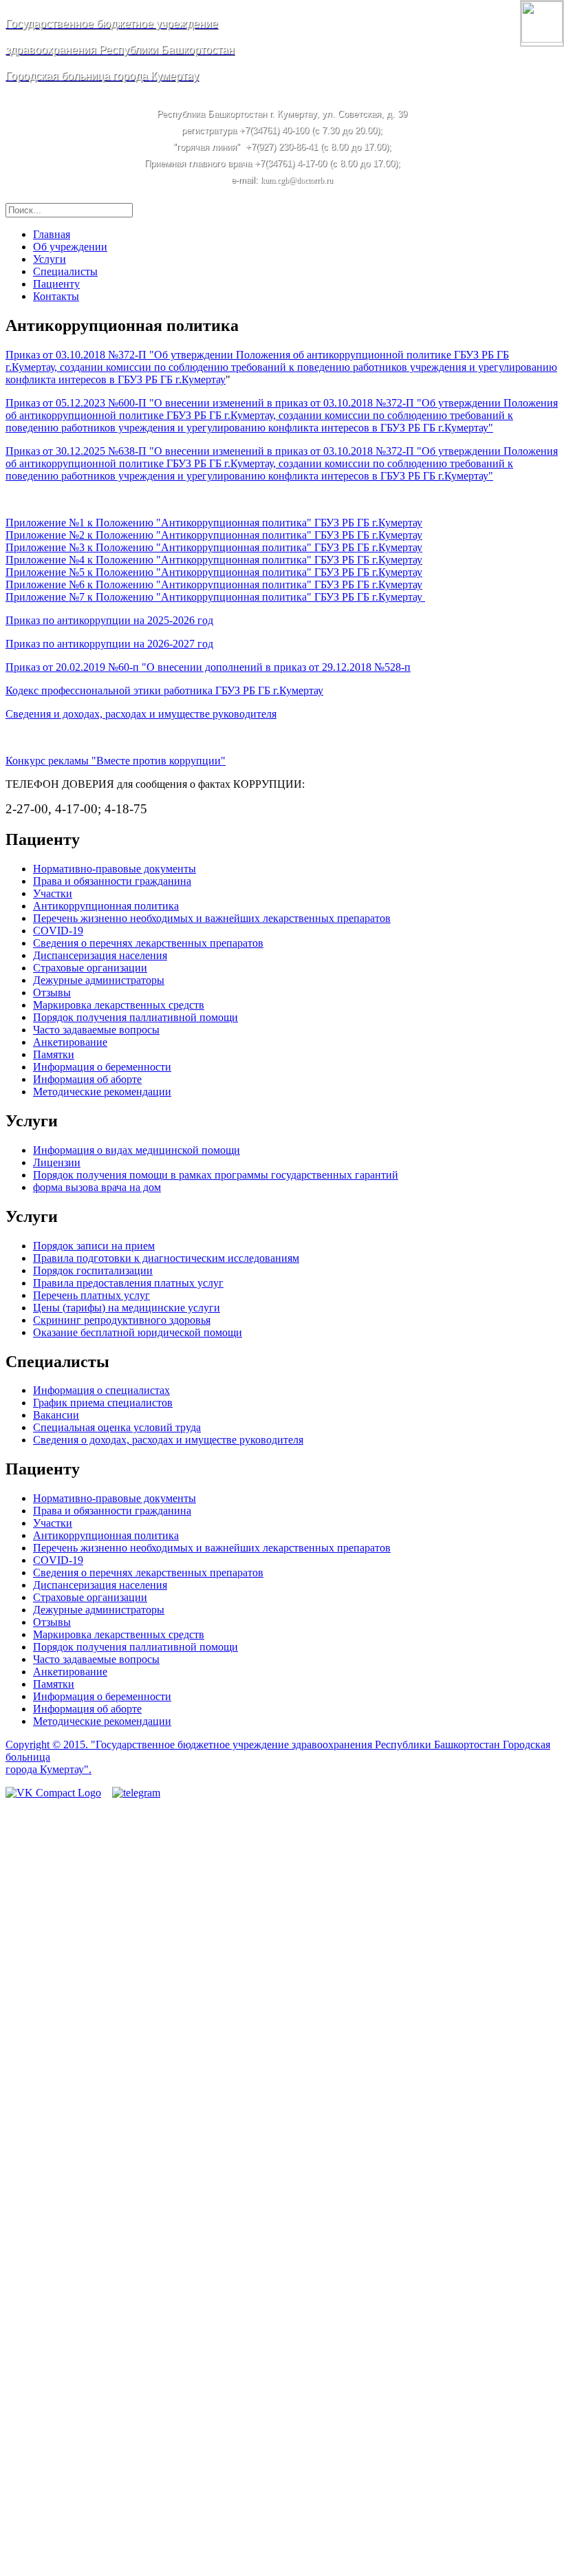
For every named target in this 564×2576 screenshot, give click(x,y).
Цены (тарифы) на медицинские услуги (127, 1308)
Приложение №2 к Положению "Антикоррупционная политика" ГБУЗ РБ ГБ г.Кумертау (214, 535)
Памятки (54, 1054)
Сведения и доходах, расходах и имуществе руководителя (141, 714)
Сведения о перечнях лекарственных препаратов (148, 943)
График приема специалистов (103, 1403)
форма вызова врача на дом (97, 1187)
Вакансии (56, 1415)
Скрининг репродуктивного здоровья (122, 1320)
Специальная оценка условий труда (117, 1427)
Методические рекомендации (102, 1092)
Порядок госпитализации (93, 1270)
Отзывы (52, 992)
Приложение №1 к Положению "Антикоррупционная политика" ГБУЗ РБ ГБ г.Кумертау (214, 523)
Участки (53, 893)
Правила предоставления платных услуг (128, 1283)
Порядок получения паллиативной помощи (135, 1017)
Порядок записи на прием (94, 1246)
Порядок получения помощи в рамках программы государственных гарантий (216, 1175)
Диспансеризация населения (100, 955)
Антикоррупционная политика (106, 906)
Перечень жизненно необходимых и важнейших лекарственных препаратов (212, 918)
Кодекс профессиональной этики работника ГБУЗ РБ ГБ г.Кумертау (164, 690)
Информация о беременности (102, 1067)
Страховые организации (90, 968)
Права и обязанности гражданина (112, 881)
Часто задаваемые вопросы (96, 1030)
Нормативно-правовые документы (115, 869)
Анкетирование (70, 1042)
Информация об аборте (87, 1079)
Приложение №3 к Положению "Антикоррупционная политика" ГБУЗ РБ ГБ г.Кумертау (214, 547)
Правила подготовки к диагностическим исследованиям (166, 1258)
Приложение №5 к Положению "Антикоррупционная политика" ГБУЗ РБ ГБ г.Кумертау (214, 572)
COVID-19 (58, 931)
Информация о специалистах (101, 1390)
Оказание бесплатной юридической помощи (138, 1332)
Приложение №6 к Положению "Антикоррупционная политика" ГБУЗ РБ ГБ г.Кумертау (214, 584)
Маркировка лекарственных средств (119, 1005)
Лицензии (57, 1162)
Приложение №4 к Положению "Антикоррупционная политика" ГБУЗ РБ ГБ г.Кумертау (214, 560)
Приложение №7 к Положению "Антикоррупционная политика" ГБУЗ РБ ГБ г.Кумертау (215, 597)
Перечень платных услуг (91, 1295)
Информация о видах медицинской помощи (137, 1150)
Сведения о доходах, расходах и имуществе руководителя (168, 1440)
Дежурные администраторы (99, 980)
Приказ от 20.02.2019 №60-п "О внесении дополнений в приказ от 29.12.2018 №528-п (208, 667)
